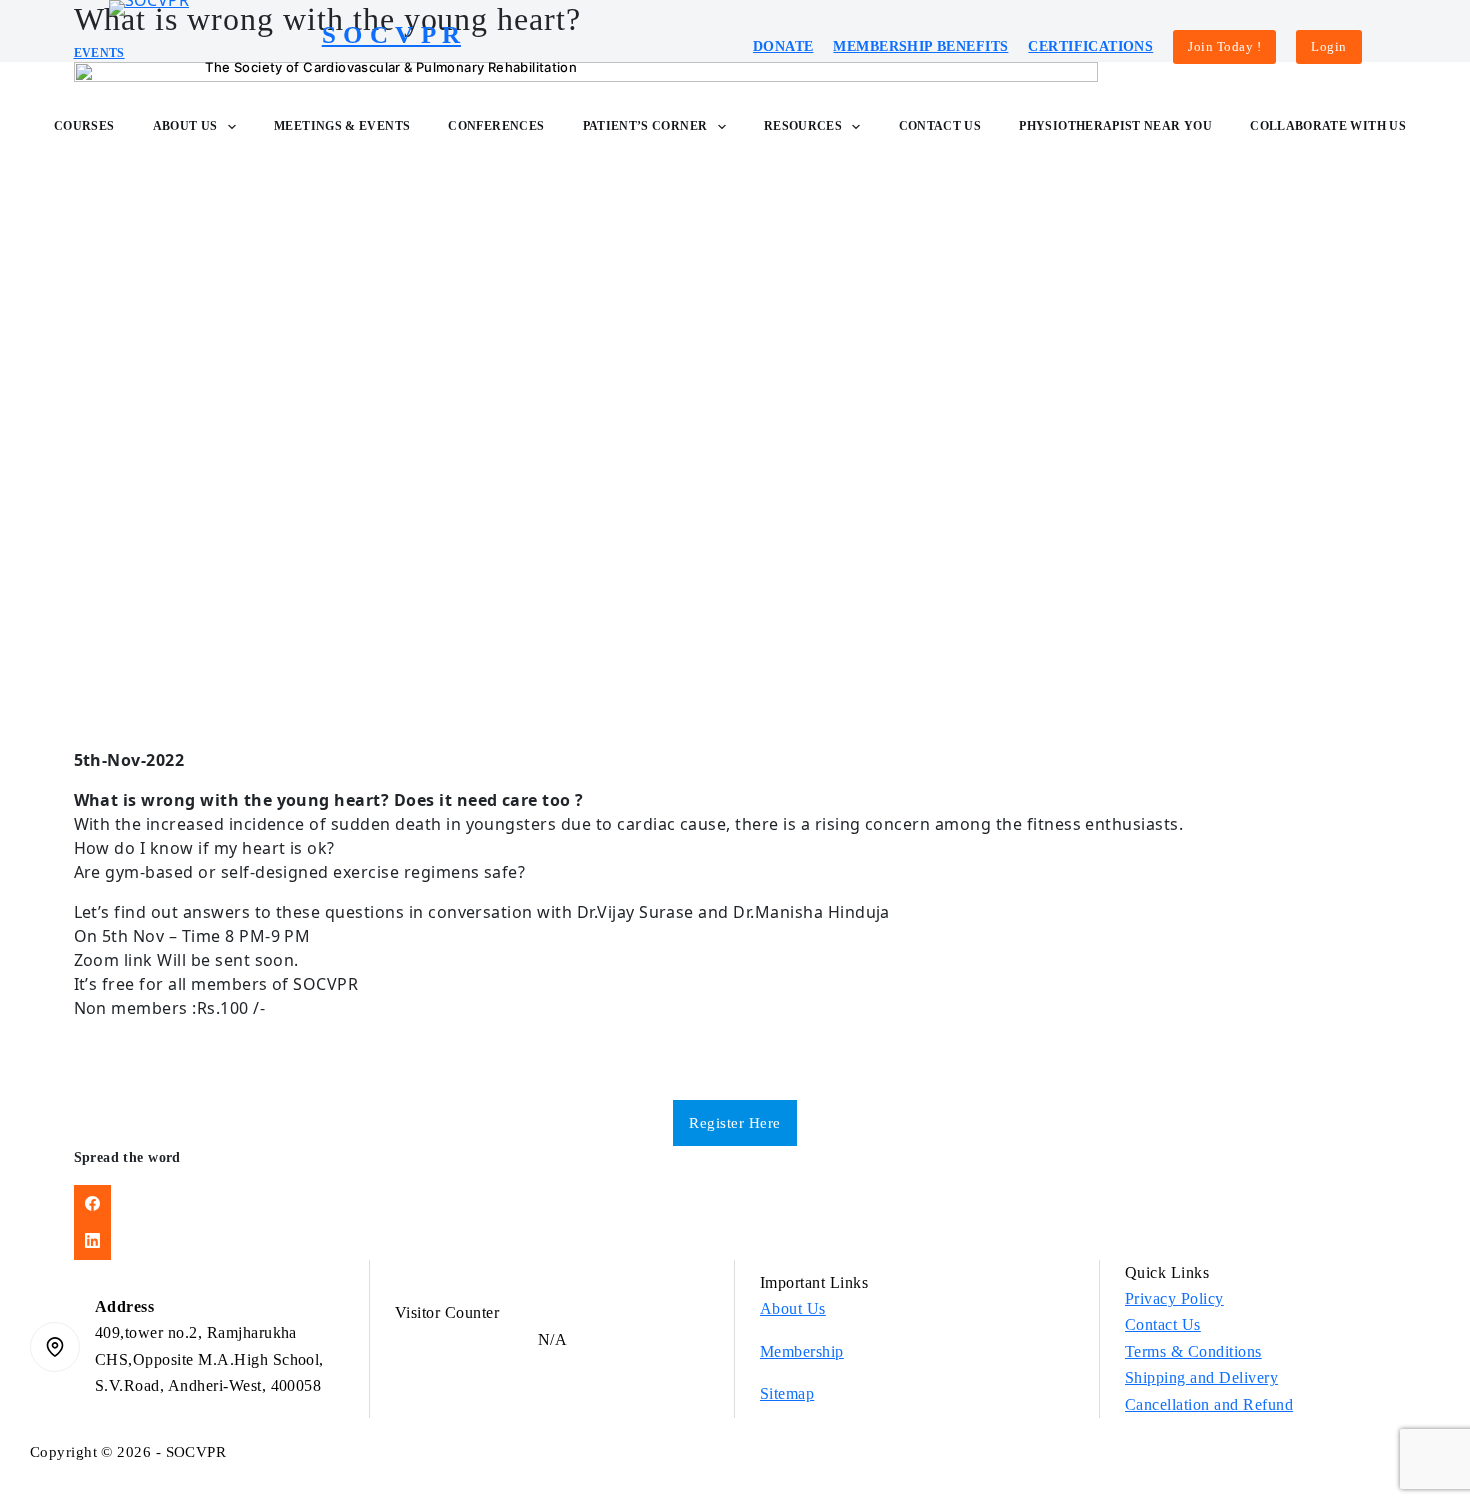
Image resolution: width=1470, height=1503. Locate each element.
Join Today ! (1224, 46)
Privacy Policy (1174, 1298)
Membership (802, 1351)
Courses (84, 126)
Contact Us (940, 126)
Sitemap (787, 1393)
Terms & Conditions (1193, 1351)
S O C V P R (391, 34)
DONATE (783, 46)
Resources (803, 126)
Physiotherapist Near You (1115, 126)
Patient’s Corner (645, 126)
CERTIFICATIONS (1090, 46)
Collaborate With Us (1328, 126)
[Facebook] (735, 1204)
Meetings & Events (342, 126)
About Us (185, 126)
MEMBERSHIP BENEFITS (920, 46)
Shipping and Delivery (1201, 1377)
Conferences (496, 126)
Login (1328, 46)
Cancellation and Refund (1209, 1404)
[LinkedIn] (735, 1241)
